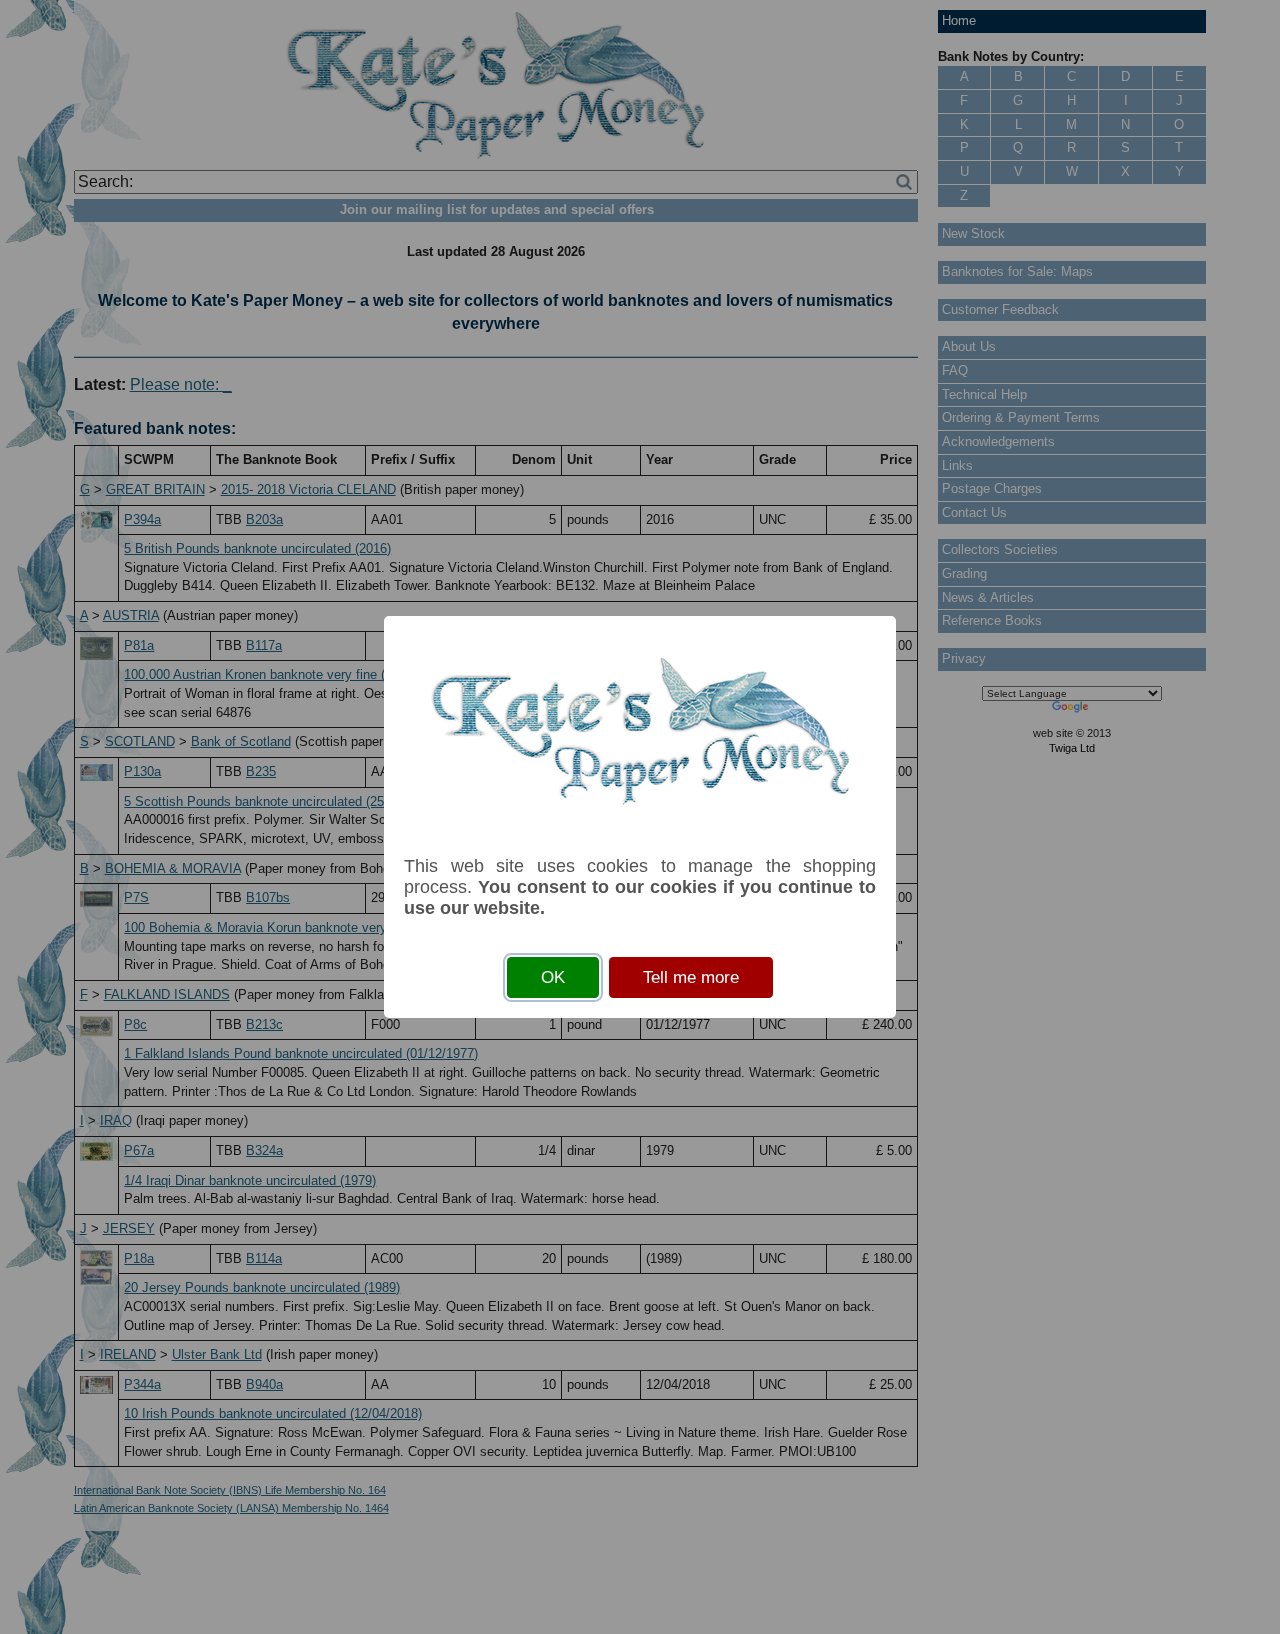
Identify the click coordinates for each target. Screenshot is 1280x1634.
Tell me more (691, 977)
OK (553, 977)
